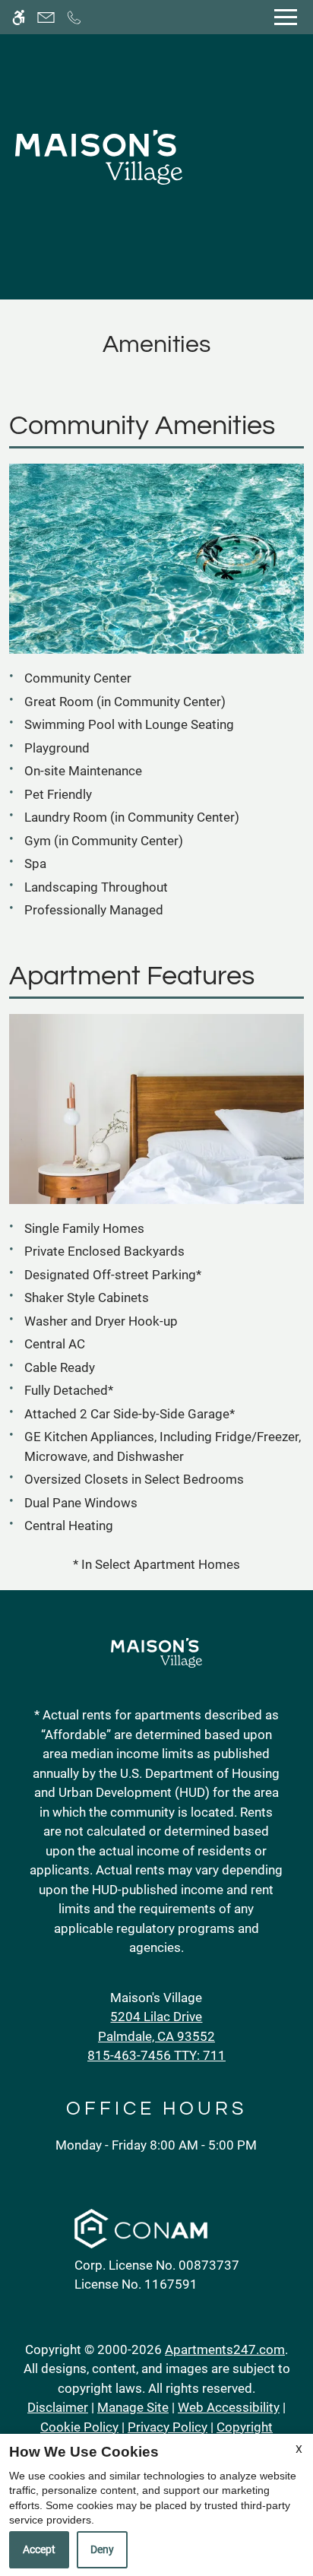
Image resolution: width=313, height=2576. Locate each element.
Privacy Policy (168, 2427)
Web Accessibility (229, 2407)
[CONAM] (141, 2231)
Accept (39, 2549)
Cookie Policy (79, 2427)
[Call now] (74, 17)
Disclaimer (58, 2407)
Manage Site (133, 2407)
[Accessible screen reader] (19, 17)
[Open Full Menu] (286, 17)
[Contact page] (46, 17)
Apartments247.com (225, 2349)
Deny (102, 2549)
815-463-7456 (156, 2055)
